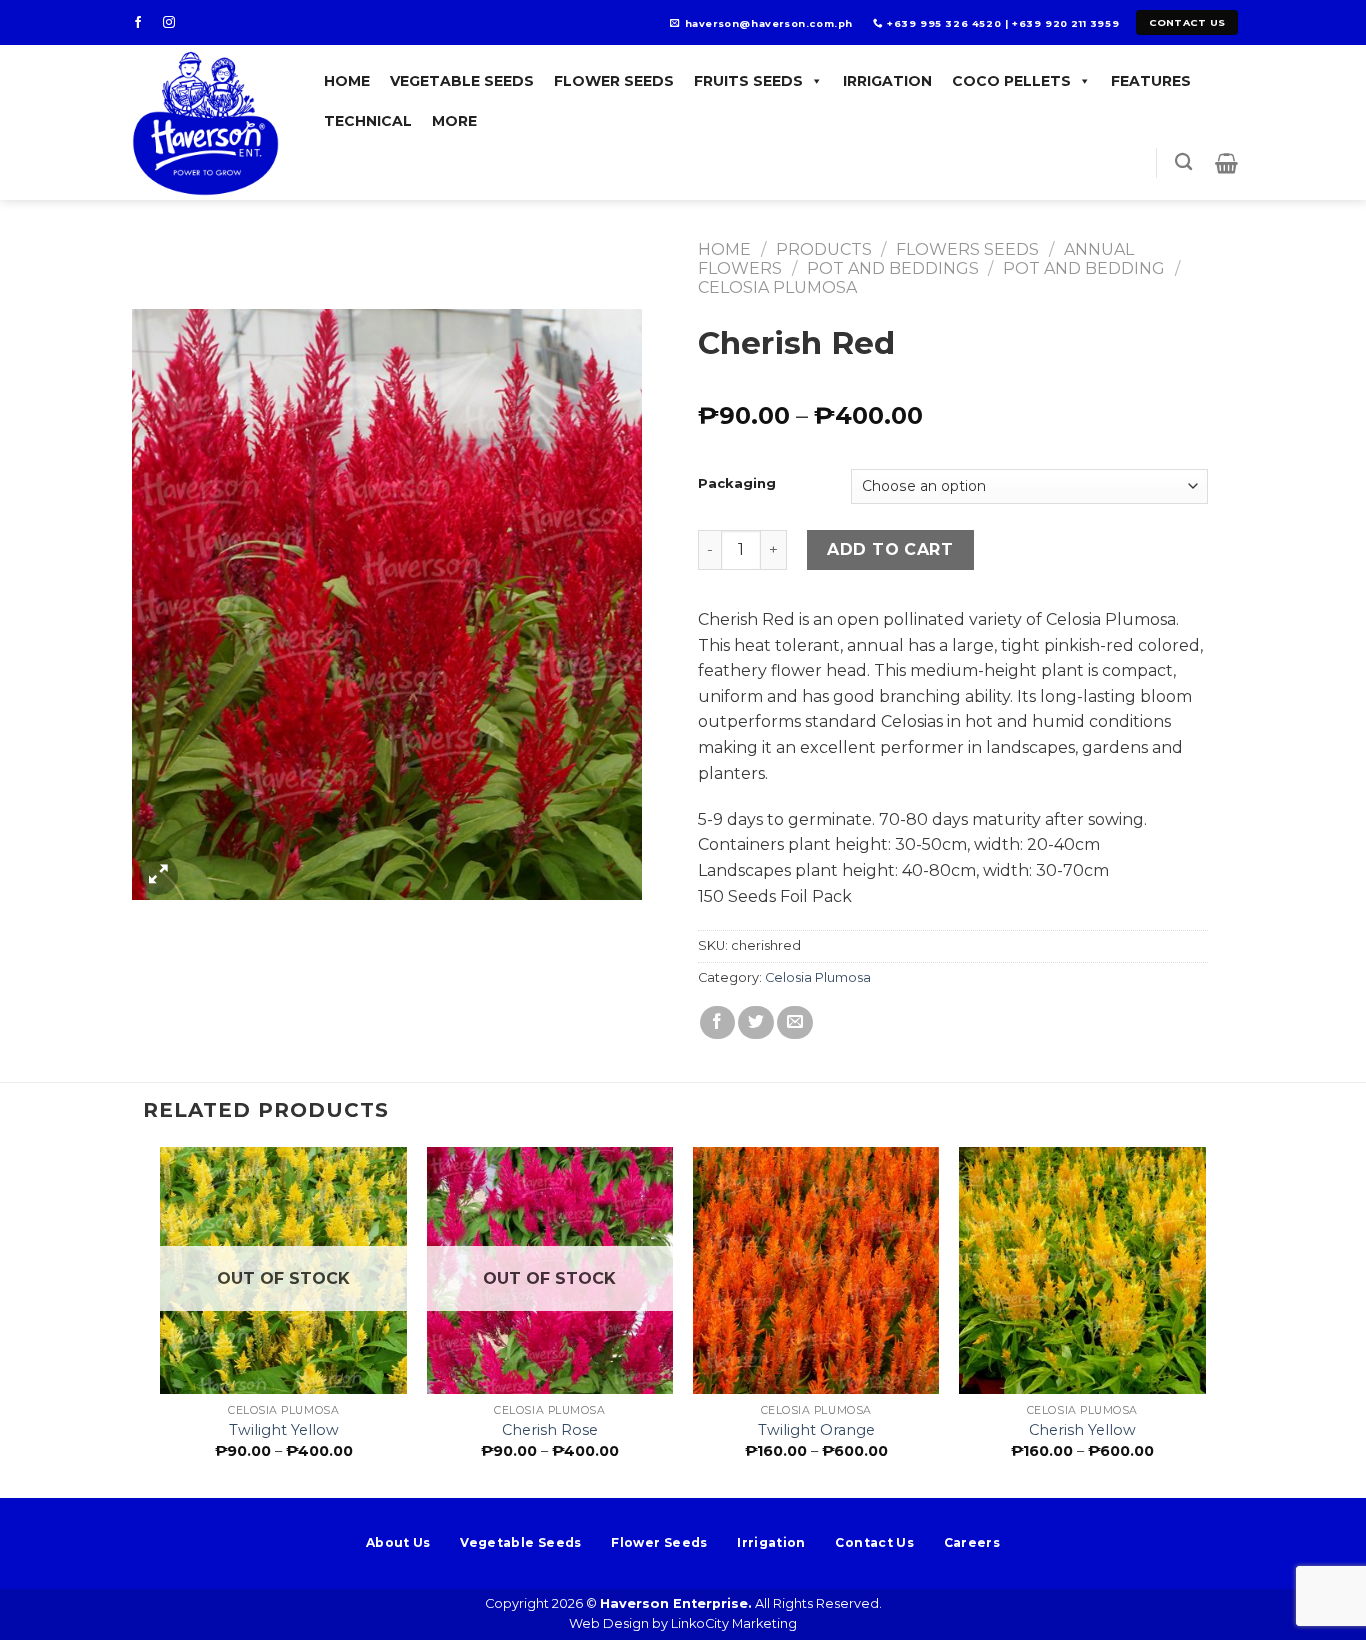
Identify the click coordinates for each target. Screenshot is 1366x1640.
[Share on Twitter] (756, 1022)
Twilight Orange (816, 1430)
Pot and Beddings (893, 268)
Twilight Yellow (284, 1430)
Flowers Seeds (967, 249)
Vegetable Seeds (462, 81)
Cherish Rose (550, 1430)
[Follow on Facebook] (144, 23)
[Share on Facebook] (718, 1022)
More (454, 121)
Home (347, 81)
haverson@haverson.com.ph (769, 23)
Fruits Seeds (748, 81)
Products (824, 249)
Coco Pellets (1011, 81)
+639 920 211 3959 (1065, 23)
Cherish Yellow (1082, 1430)
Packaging (737, 484)
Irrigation (887, 81)
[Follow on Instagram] (175, 23)
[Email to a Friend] (795, 1022)
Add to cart (890, 549)
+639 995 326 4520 (944, 23)
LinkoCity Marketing (734, 1623)
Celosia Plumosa (777, 287)
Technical (368, 121)
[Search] (1183, 162)
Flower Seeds (614, 81)
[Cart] (1226, 163)
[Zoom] (158, 875)
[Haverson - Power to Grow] (208, 122)
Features (1151, 81)
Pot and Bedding (1084, 268)
